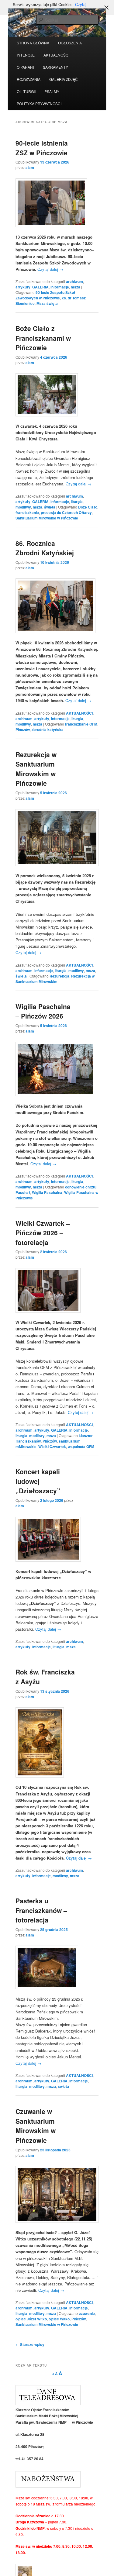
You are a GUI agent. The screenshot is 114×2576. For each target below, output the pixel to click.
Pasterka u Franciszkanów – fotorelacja (41, 1910)
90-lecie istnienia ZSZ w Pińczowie (42, 148)
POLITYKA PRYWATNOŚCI (39, 103)
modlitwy (23, 507)
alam (30, 167)
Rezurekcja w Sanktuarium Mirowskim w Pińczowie (36, 769)
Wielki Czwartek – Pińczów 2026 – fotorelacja (43, 1233)
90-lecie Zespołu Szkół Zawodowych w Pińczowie (45, 295)
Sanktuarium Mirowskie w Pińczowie (47, 518)
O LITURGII (26, 91)
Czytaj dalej (50, 269)
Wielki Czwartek (52, 1447)
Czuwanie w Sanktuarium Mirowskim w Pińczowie (36, 2126)
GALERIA (40, 287)
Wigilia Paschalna (47, 1192)
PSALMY (52, 91)
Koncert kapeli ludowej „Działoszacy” (38, 1481)
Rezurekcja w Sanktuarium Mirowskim (55, 979)
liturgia (77, 502)
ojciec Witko (59, 2319)
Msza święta (47, 303)
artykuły (23, 287)
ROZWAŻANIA (29, 79)
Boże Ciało (88, 507)
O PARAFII (25, 67)
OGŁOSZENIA (70, 43)
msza (76, 287)
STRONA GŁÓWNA (33, 43)
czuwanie (87, 2313)
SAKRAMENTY (55, 67)
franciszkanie (27, 512)
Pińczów (23, 729)
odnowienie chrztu (81, 1187)
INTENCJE (26, 55)
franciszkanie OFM (81, 724)
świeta (50, 507)
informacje (60, 287)
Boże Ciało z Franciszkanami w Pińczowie (43, 338)
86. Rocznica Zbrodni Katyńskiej (45, 548)
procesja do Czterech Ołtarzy (66, 512)
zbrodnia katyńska (48, 729)
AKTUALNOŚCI (56, 55)
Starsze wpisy (30, 2344)
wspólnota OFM (81, 1447)
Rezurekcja (59, 976)
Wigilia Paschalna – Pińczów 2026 (43, 1011)
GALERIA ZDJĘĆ (64, 79)
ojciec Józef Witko (31, 2319)
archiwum (74, 281)
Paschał (23, 1192)
